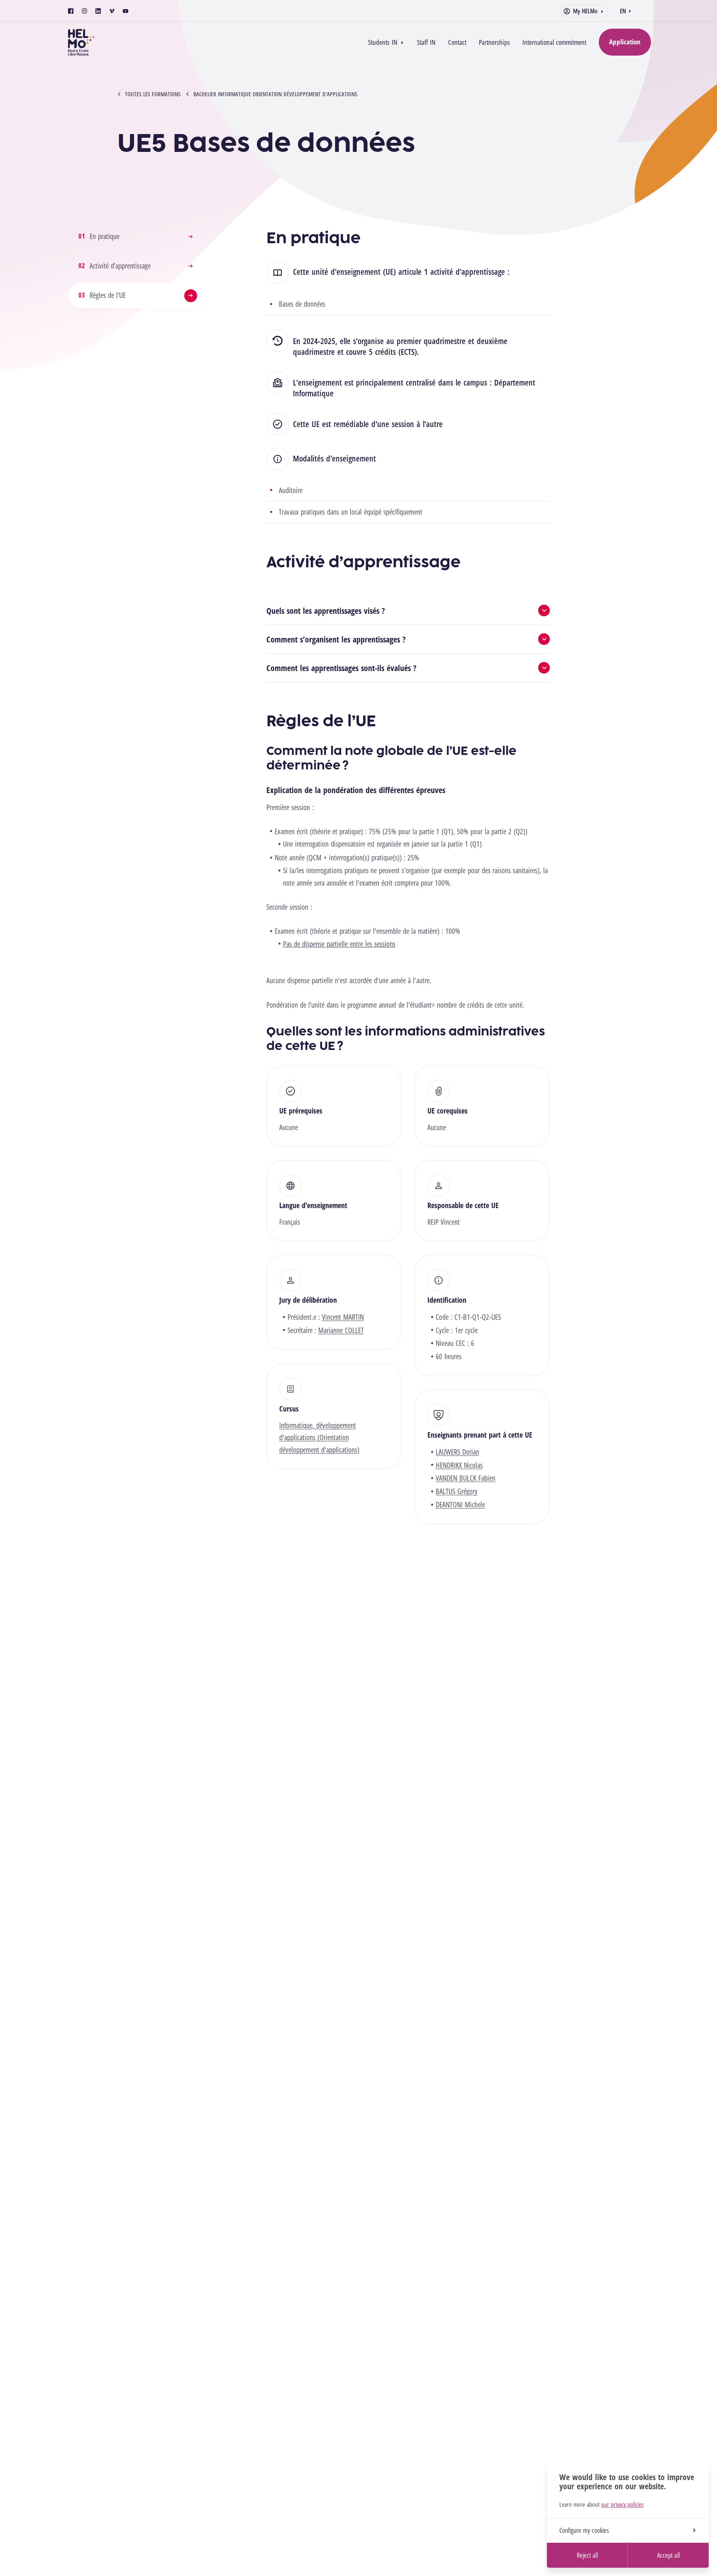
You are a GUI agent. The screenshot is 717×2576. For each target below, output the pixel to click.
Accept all (668, 2555)
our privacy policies (622, 2504)
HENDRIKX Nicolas (459, 1465)
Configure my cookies (584, 2530)
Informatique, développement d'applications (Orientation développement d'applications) (319, 1437)
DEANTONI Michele (460, 1504)
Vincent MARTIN (343, 1317)
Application (625, 42)
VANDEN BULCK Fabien (466, 1478)
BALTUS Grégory (457, 1491)
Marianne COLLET (341, 1330)
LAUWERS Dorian (457, 1452)
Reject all (587, 2555)
